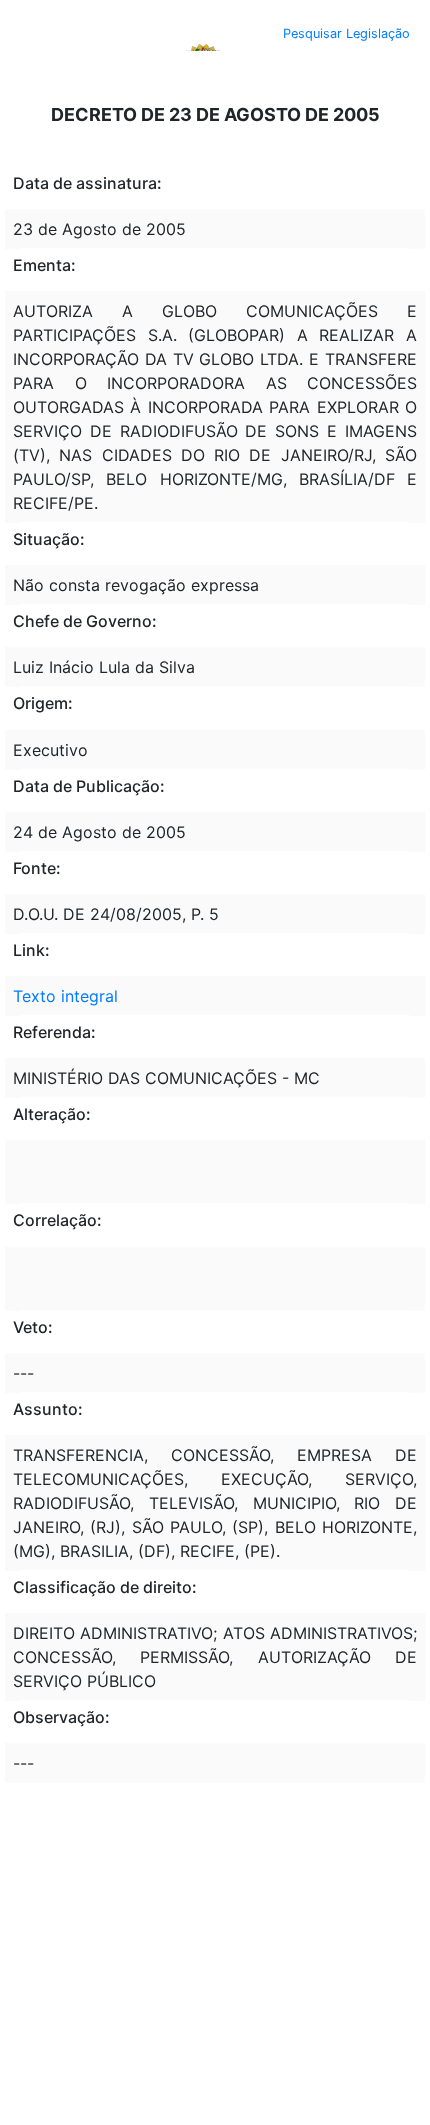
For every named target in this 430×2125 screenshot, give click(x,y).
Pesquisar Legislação (346, 33)
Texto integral (65, 996)
